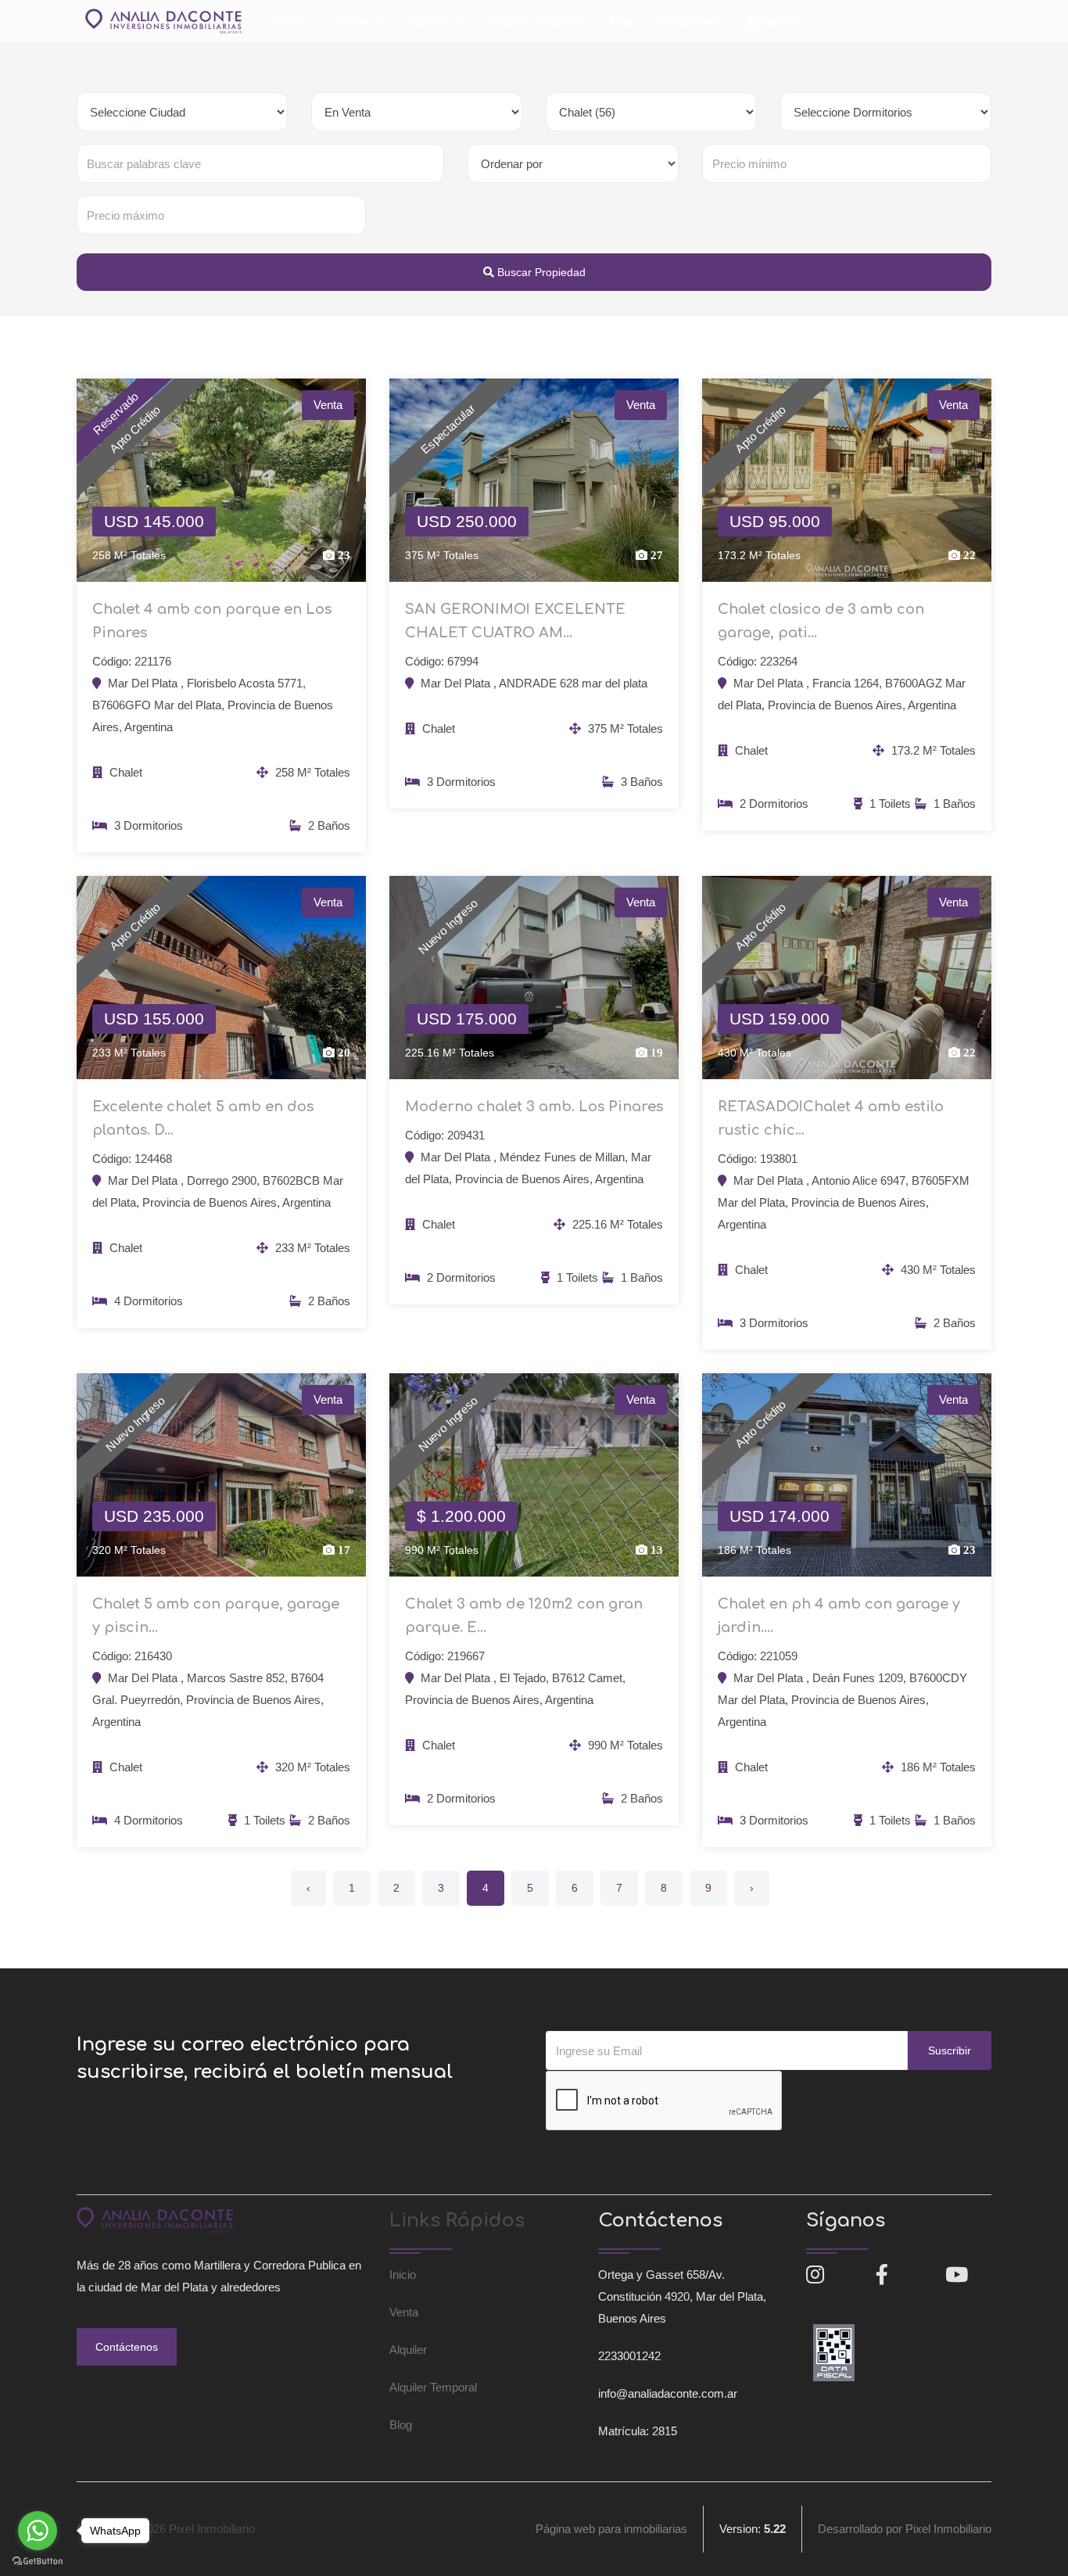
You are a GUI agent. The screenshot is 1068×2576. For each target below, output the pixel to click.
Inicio (289, 21)
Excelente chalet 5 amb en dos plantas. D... (203, 1118)
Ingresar (780, 21)
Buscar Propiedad (540, 272)
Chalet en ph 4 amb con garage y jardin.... (839, 1616)
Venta (404, 2312)
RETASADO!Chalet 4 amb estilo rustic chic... (831, 1118)
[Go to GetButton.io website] (38, 2560)
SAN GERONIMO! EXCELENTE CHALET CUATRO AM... (515, 621)
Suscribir (950, 2050)
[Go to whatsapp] (38, 2531)
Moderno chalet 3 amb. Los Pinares (534, 1107)
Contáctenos (690, 21)
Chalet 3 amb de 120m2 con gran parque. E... (524, 1616)
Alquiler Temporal (536, 21)
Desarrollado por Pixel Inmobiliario (905, 2529)
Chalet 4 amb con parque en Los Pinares (212, 621)
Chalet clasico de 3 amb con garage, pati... (821, 621)
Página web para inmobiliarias (611, 2529)
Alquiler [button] (429, 21)
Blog (621, 21)
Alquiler (408, 2350)
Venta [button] (352, 21)
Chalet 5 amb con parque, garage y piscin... (216, 1616)
